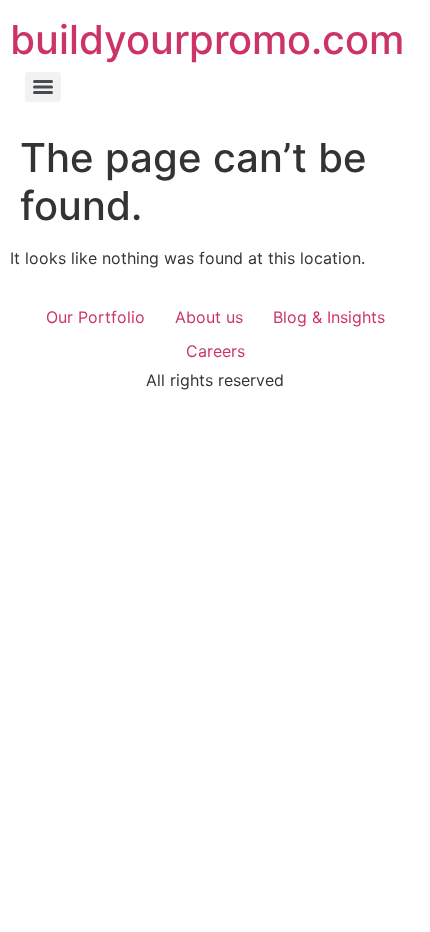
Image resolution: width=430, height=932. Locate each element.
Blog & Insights (329, 317)
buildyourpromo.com (207, 39)
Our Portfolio (95, 317)
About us (209, 317)
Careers (215, 351)
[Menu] (43, 87)
